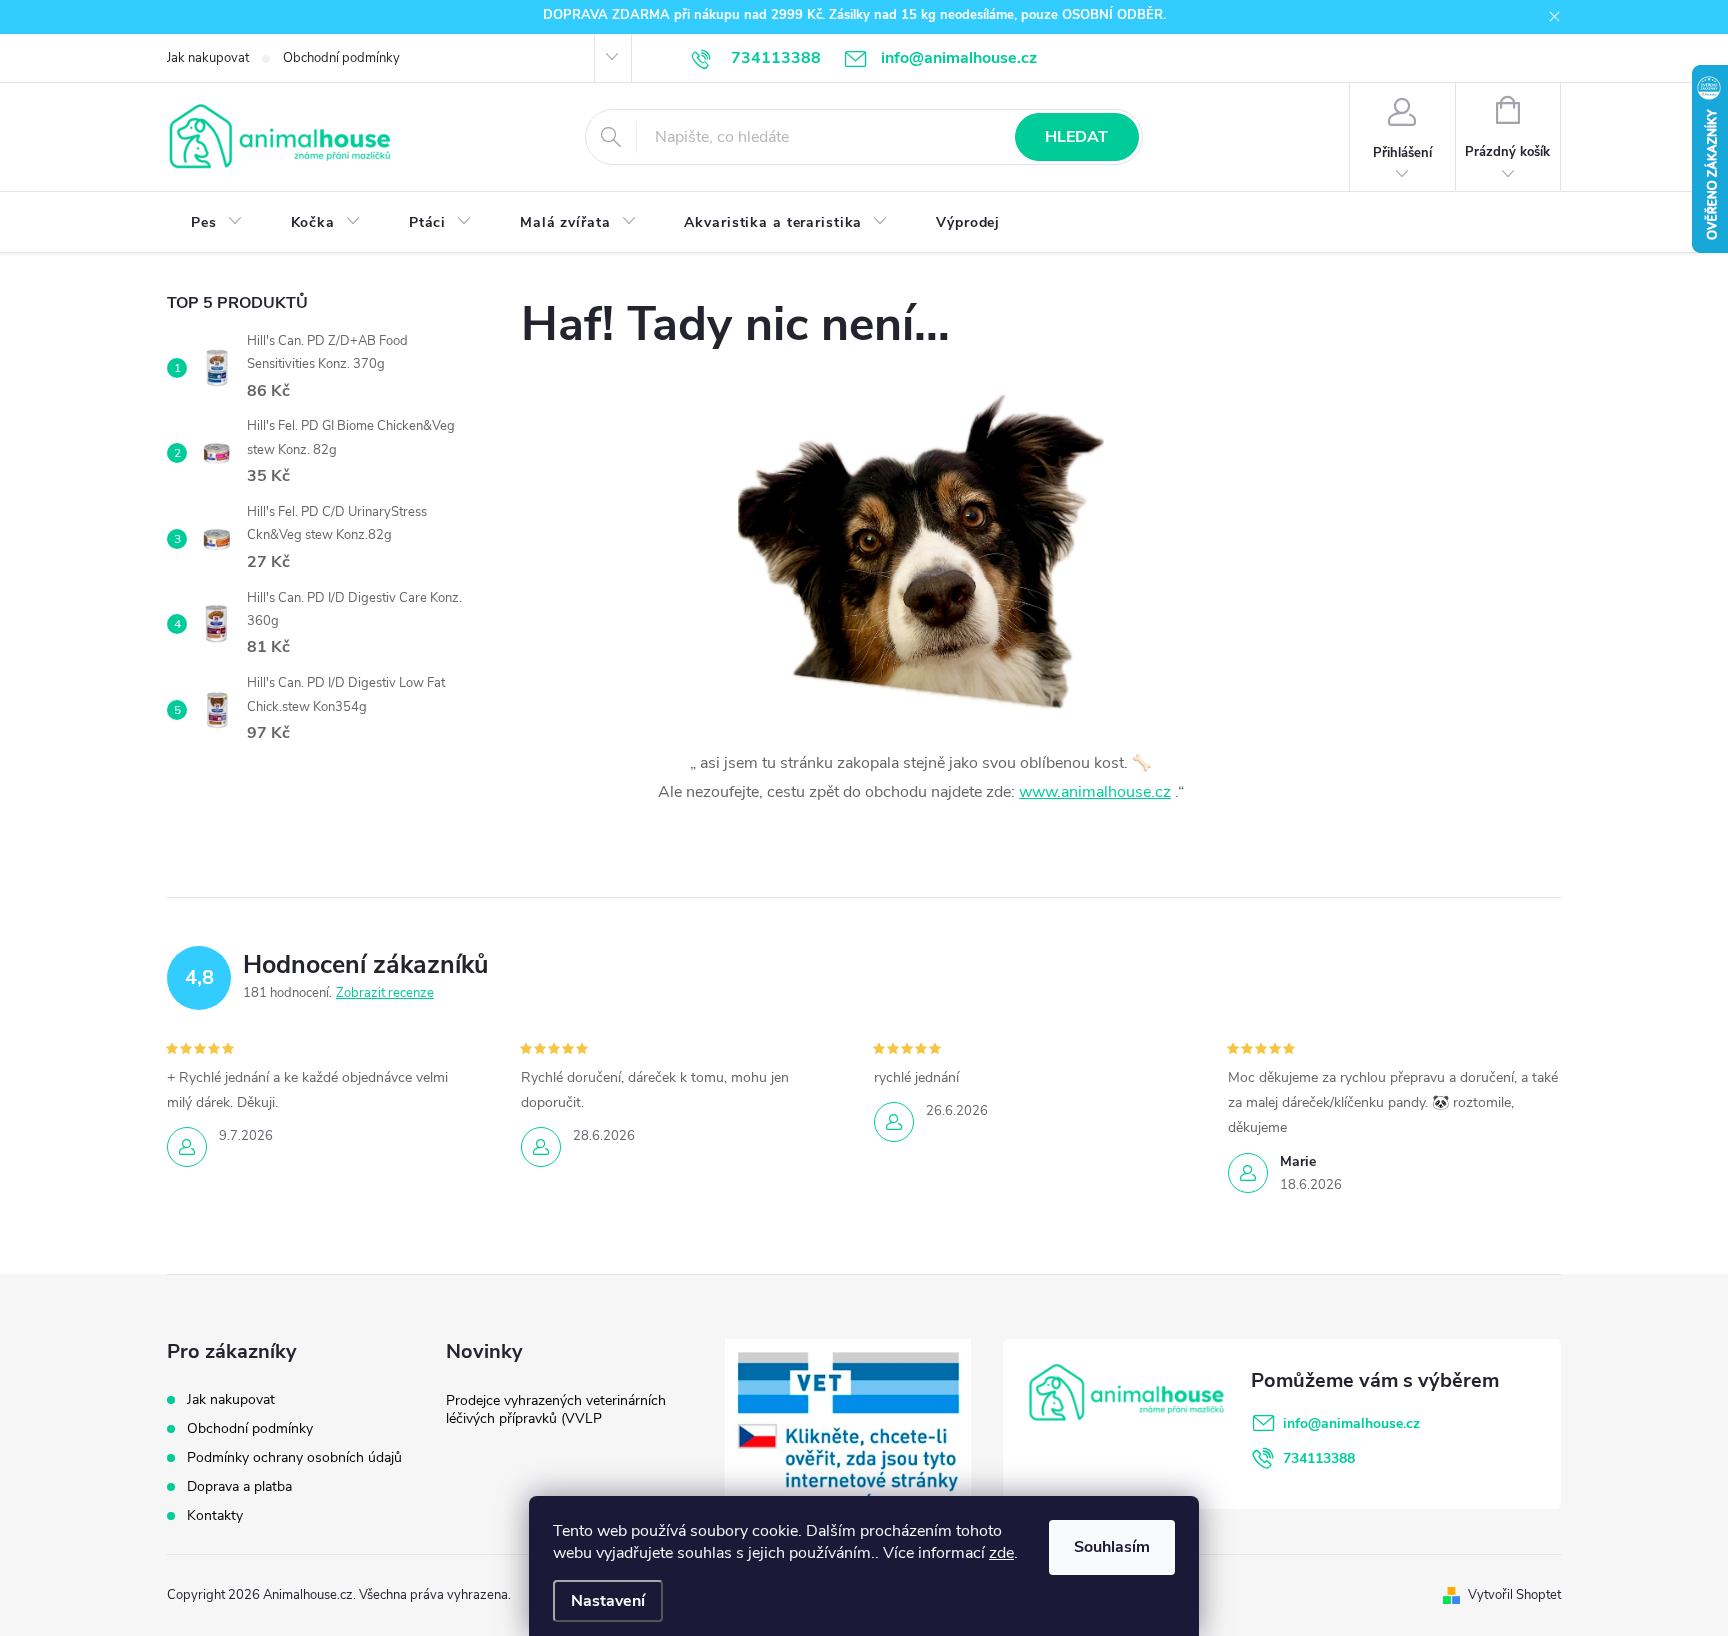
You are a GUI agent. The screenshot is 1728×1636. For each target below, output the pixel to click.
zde (1001, 1553)
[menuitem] (217, 223)
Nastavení (608, 1601)
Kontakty (215, 1515)
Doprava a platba (239, 1486)
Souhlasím (1112, 1547)
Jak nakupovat (208, 58)
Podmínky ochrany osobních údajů (294, 1457)
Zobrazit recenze (385, 993)
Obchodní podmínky (341, 58)
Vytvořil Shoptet (1514, 1595)
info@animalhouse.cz (1351, 1423)
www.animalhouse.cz (1095, 792)
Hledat (1076, 137)
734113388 (1319, 1458)
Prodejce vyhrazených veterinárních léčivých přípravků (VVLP (556, 1409)
